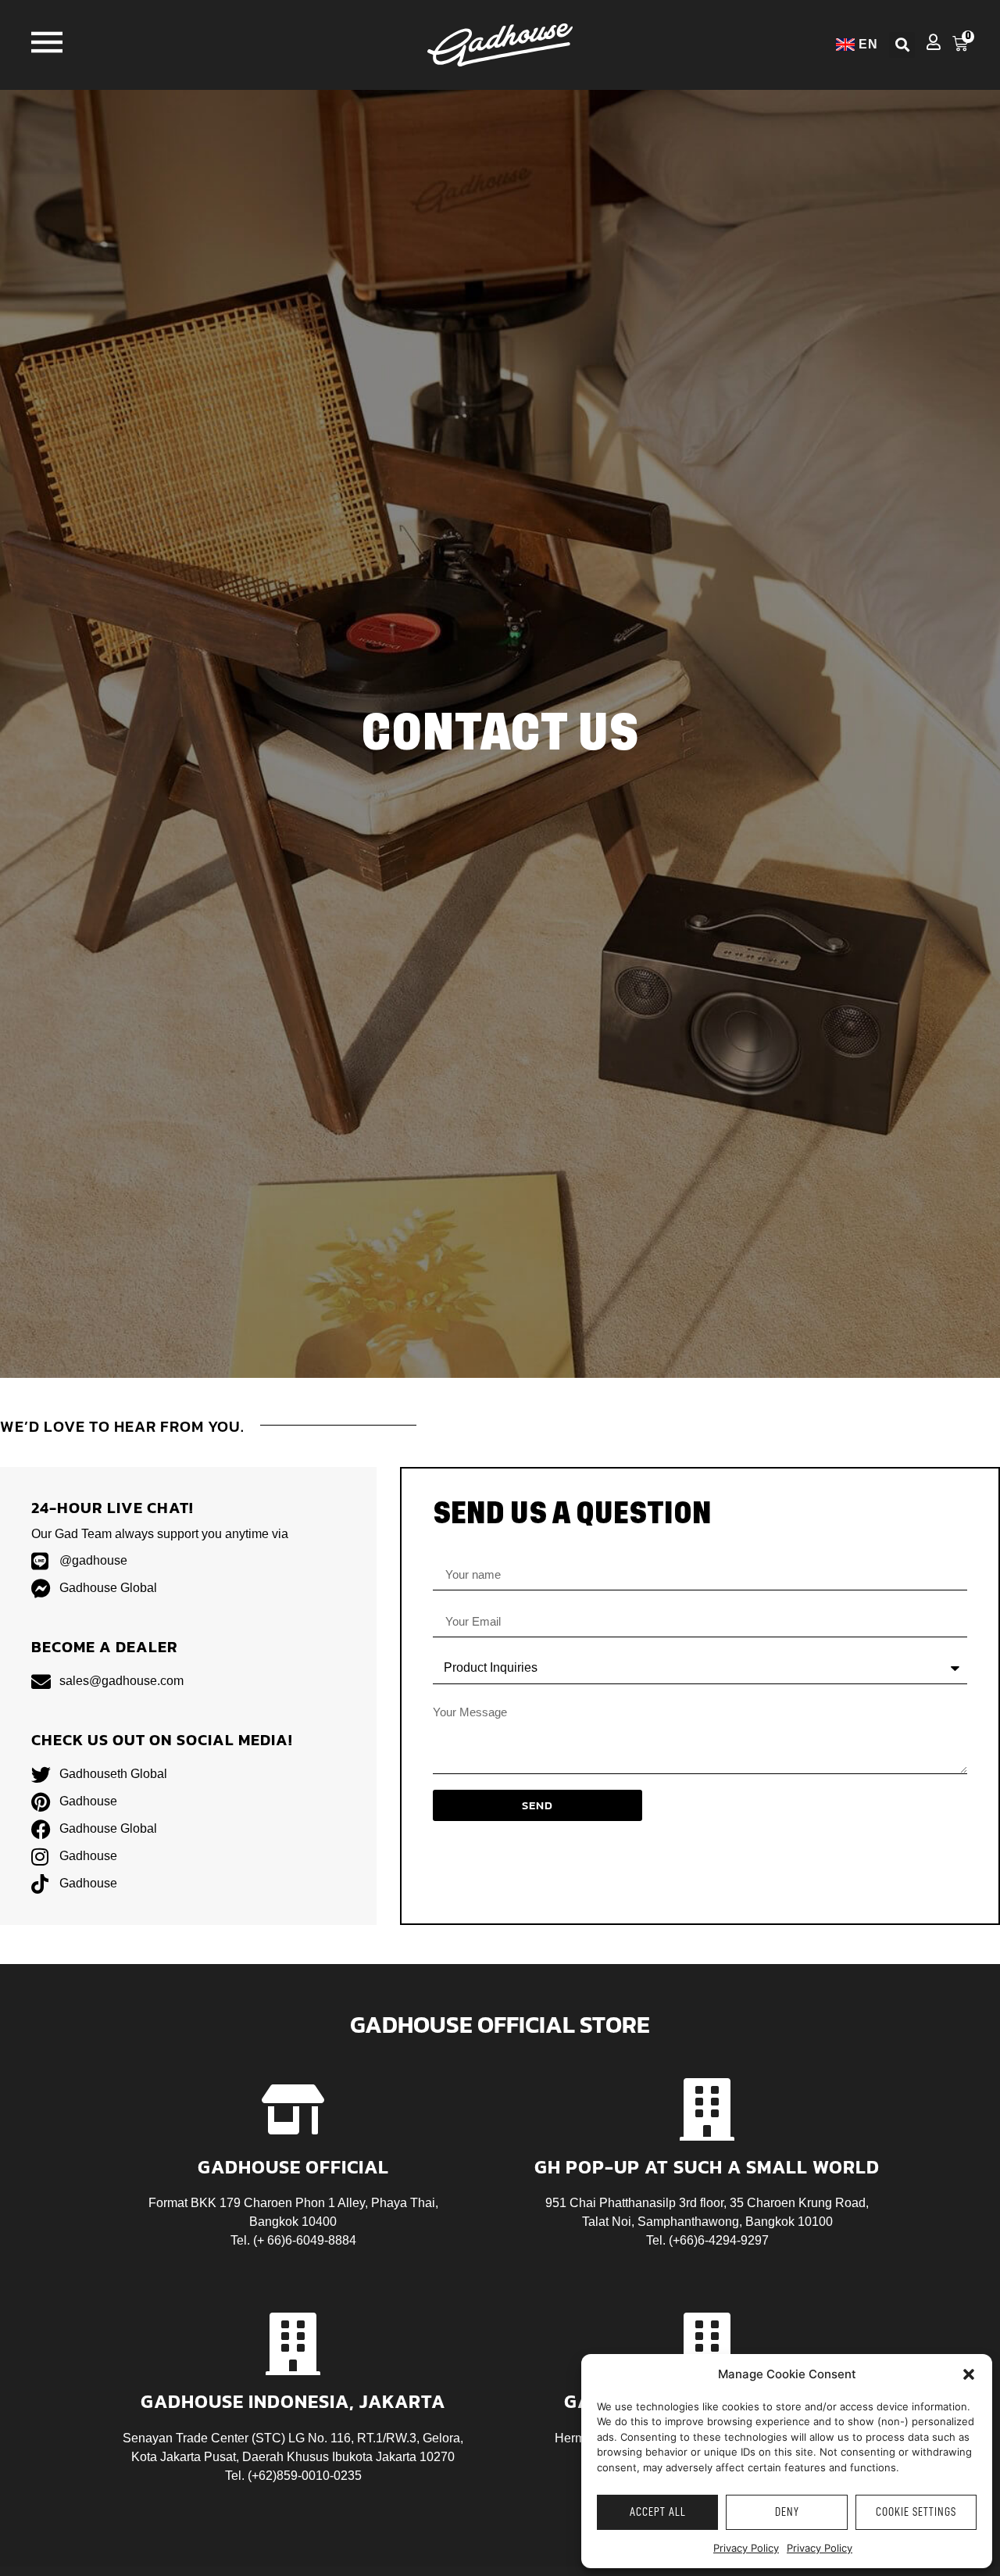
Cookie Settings (916, 2512)
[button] (969, 2374)
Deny (787, 2512)
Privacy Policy (746, 2548)
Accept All (658, 2512)
